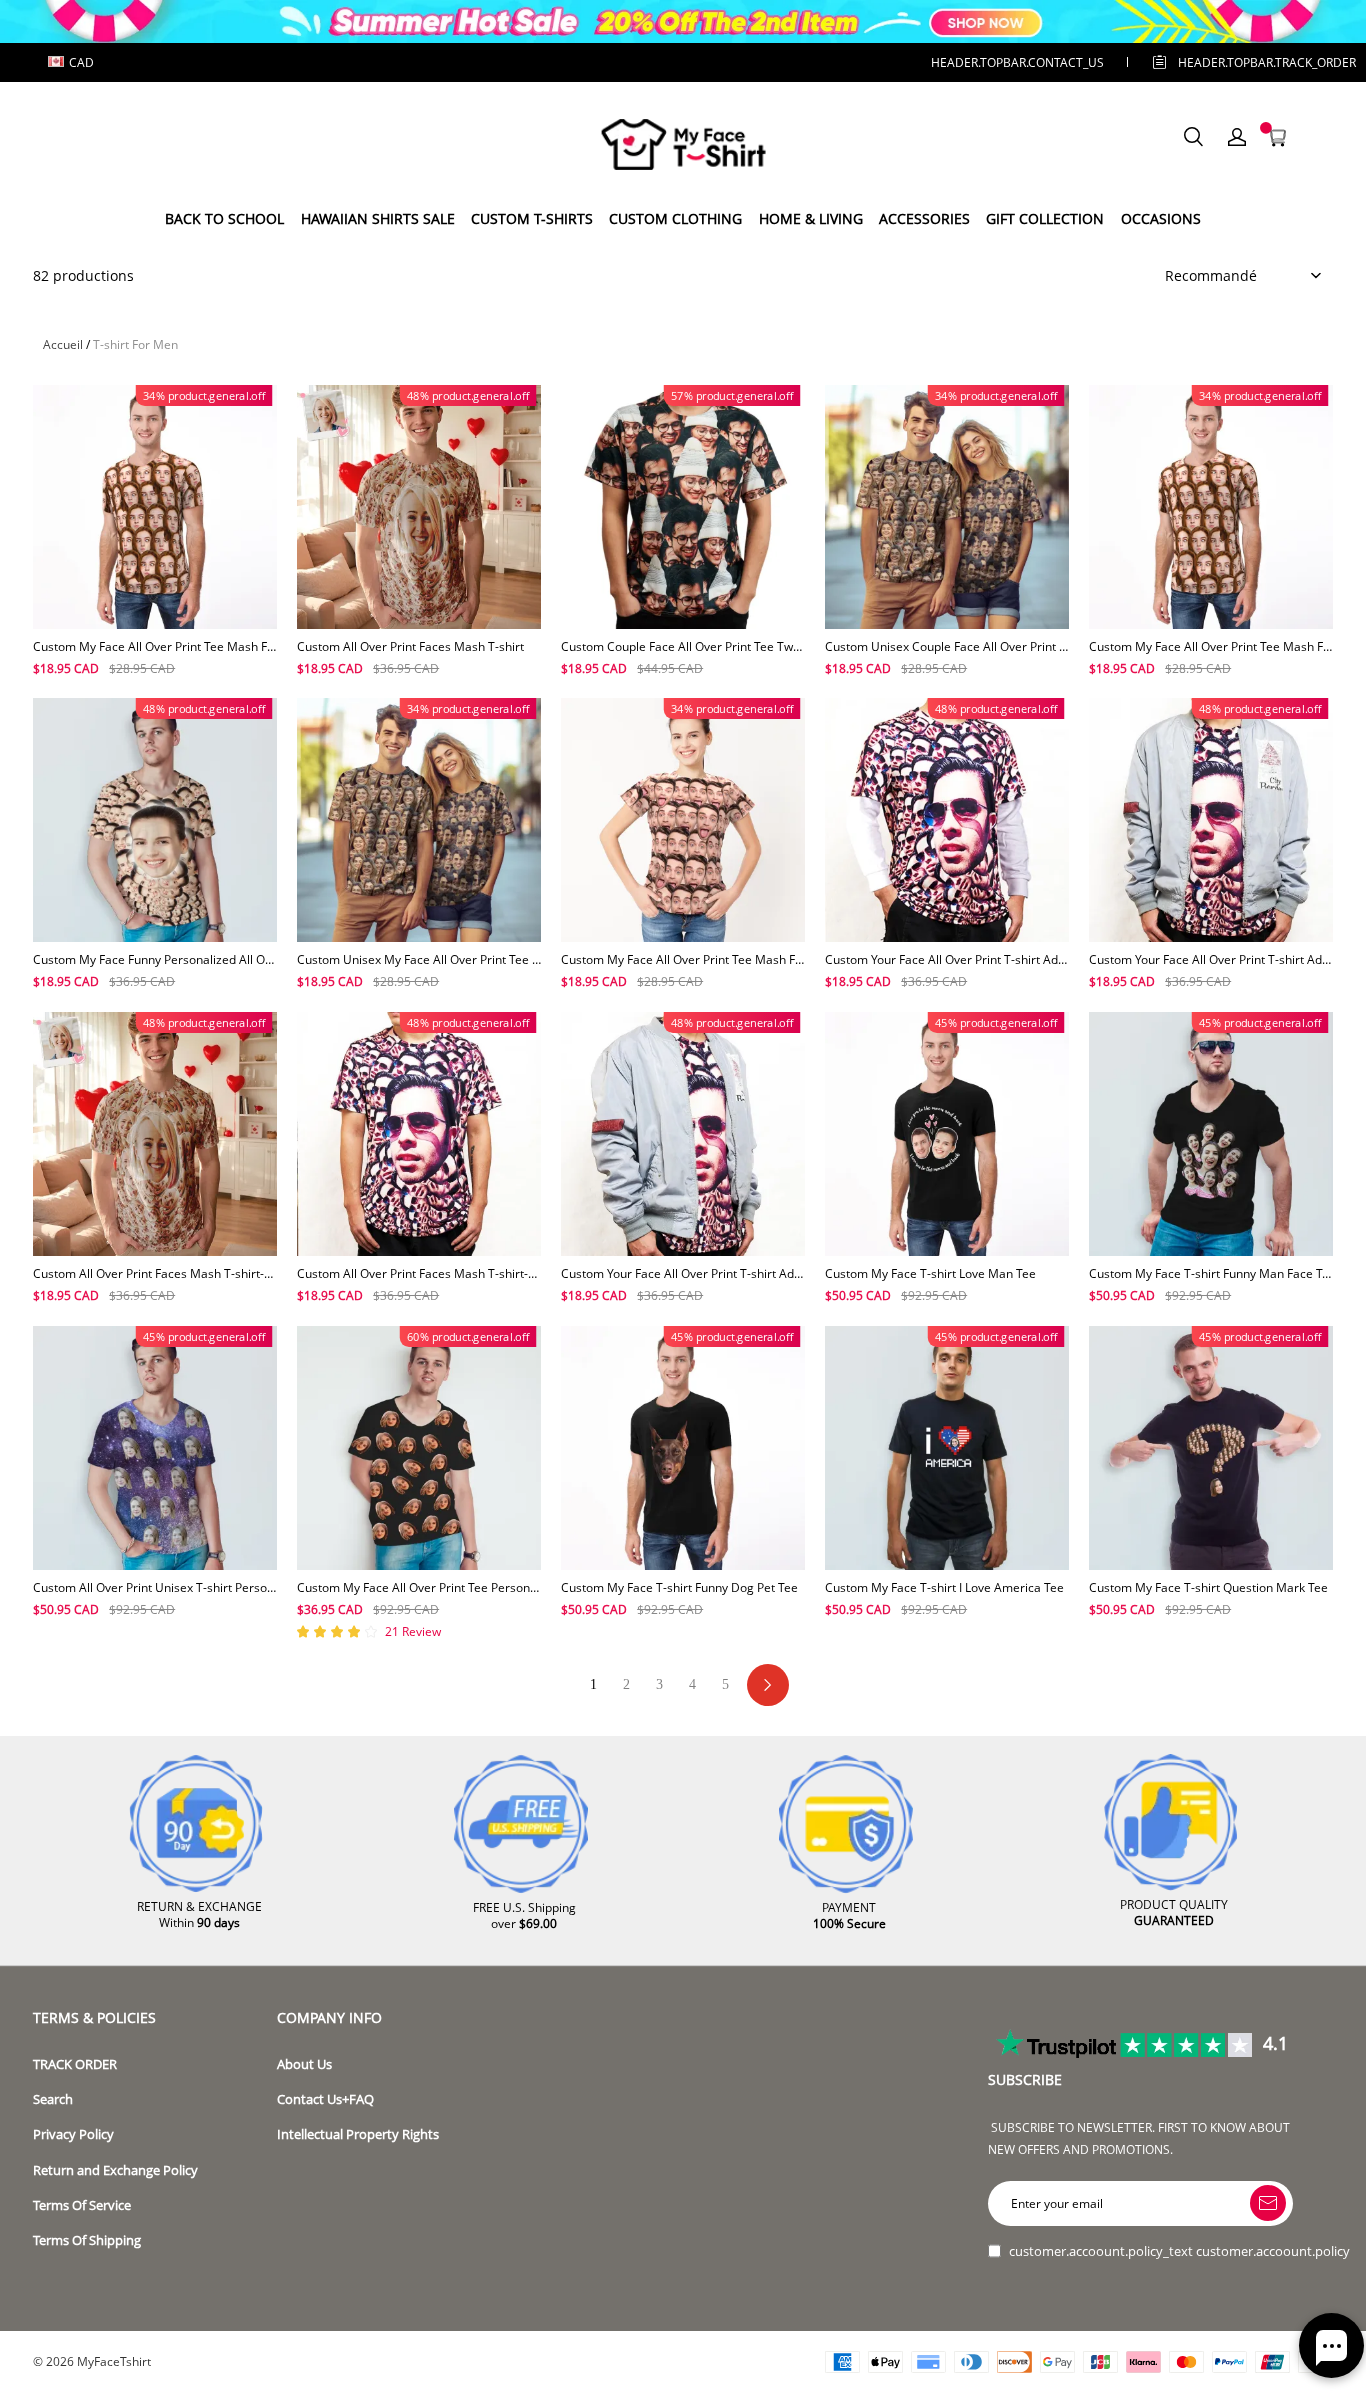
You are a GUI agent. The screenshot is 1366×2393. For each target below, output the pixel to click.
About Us (304, 2064)
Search (53, 2099)
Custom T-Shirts (532, 218)
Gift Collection (1045, 218)
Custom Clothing (675, 218)
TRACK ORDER (75, 2064)
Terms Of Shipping (87, 2240)
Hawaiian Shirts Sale (378, 218)
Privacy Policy (73, 2134)
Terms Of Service (82, 2205)
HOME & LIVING (811, 218)
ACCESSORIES (924, 218)
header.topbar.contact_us (1017, 62)
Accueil (63, 344)
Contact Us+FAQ (325, 2099)
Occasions (1161, 218)
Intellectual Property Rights (358, 2134)
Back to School (224, 218)
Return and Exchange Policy (115, 2170)
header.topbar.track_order (1236, 62)
